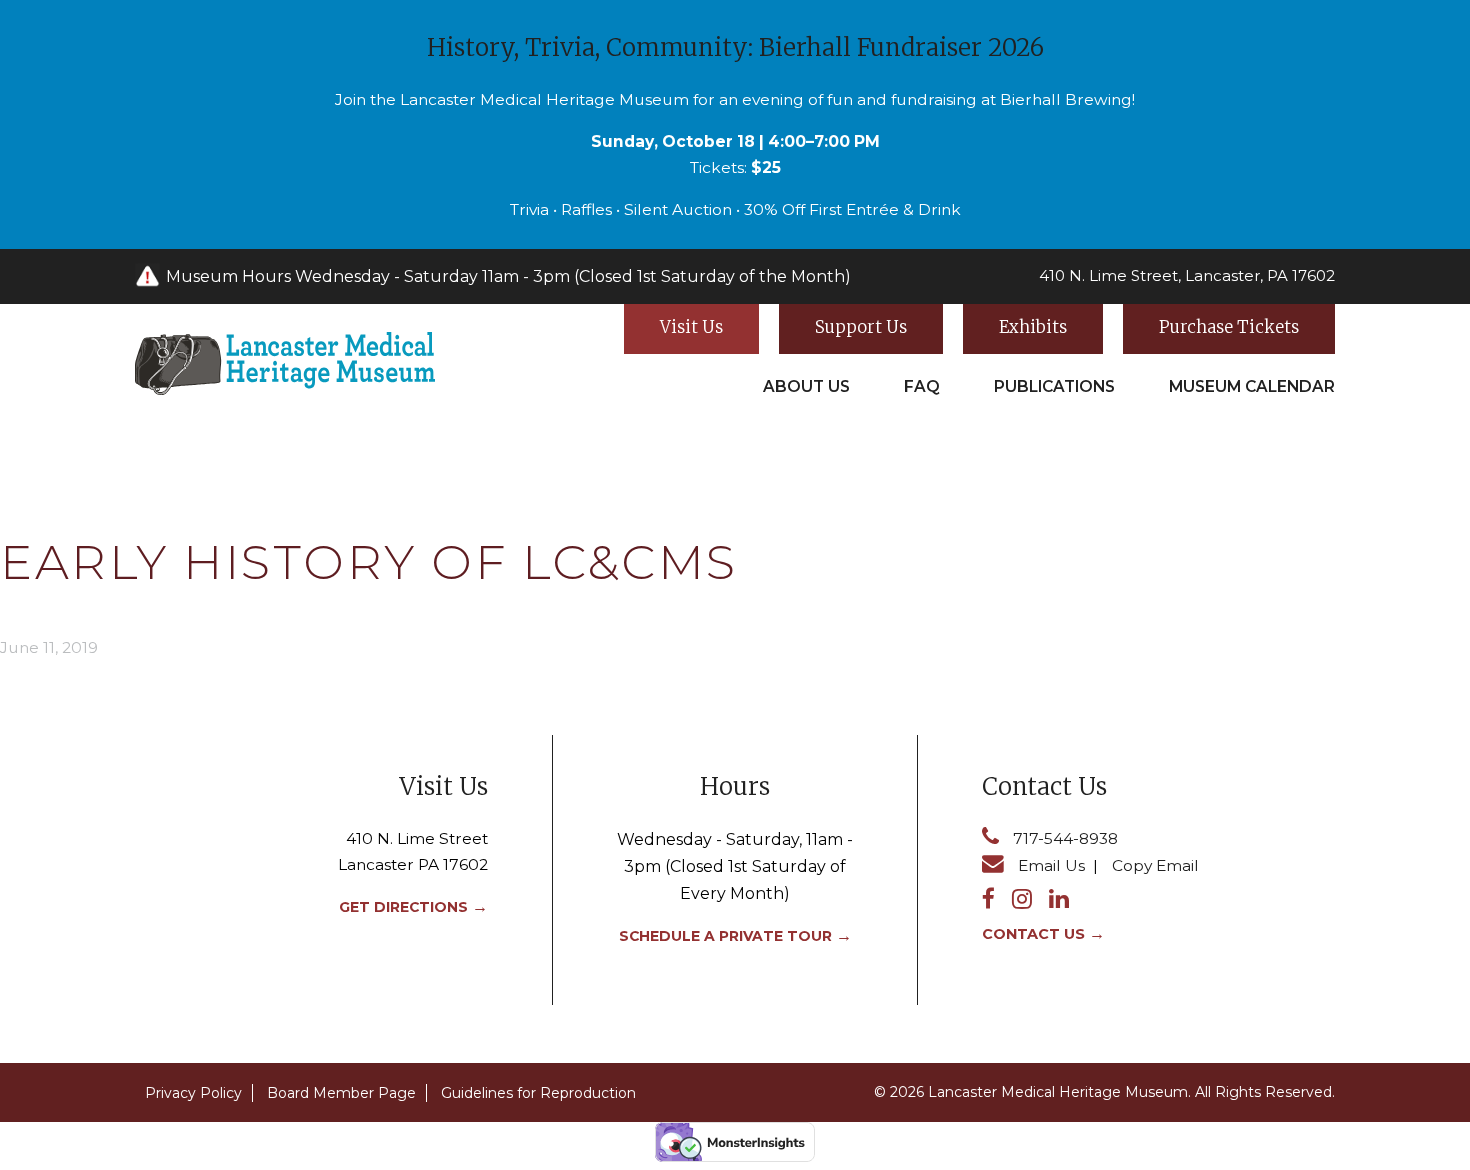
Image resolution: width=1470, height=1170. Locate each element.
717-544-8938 (1065, 838)
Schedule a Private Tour (725, 936)
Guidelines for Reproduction (538, 1093)
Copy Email (1155, 865)
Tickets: (735, 167)
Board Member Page (341, 1093)
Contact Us (1033, 934)
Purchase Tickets (1229, 327)
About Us (806, 386)
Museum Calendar (1252, 386)
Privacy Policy (193, 1093)
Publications (1054, 386)
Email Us (1051, 865)
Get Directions (403, 907)
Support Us (861, 327)
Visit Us (691, 327)
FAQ (922, 386)
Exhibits (1033, 327)
